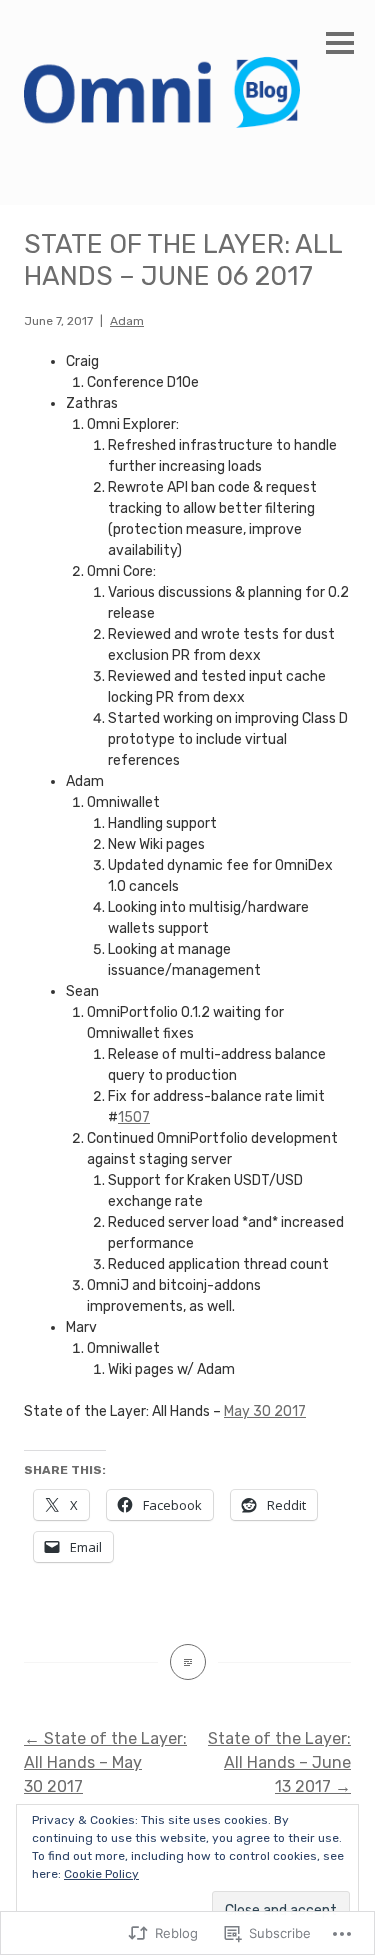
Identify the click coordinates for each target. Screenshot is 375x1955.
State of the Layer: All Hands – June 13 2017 (279, 1762)
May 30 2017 (265, 1411)
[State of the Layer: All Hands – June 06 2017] (188, 1662)
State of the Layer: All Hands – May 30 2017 (105, 1762)
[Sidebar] (340, 44)
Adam (127, 321)
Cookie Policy (101, 1874)
